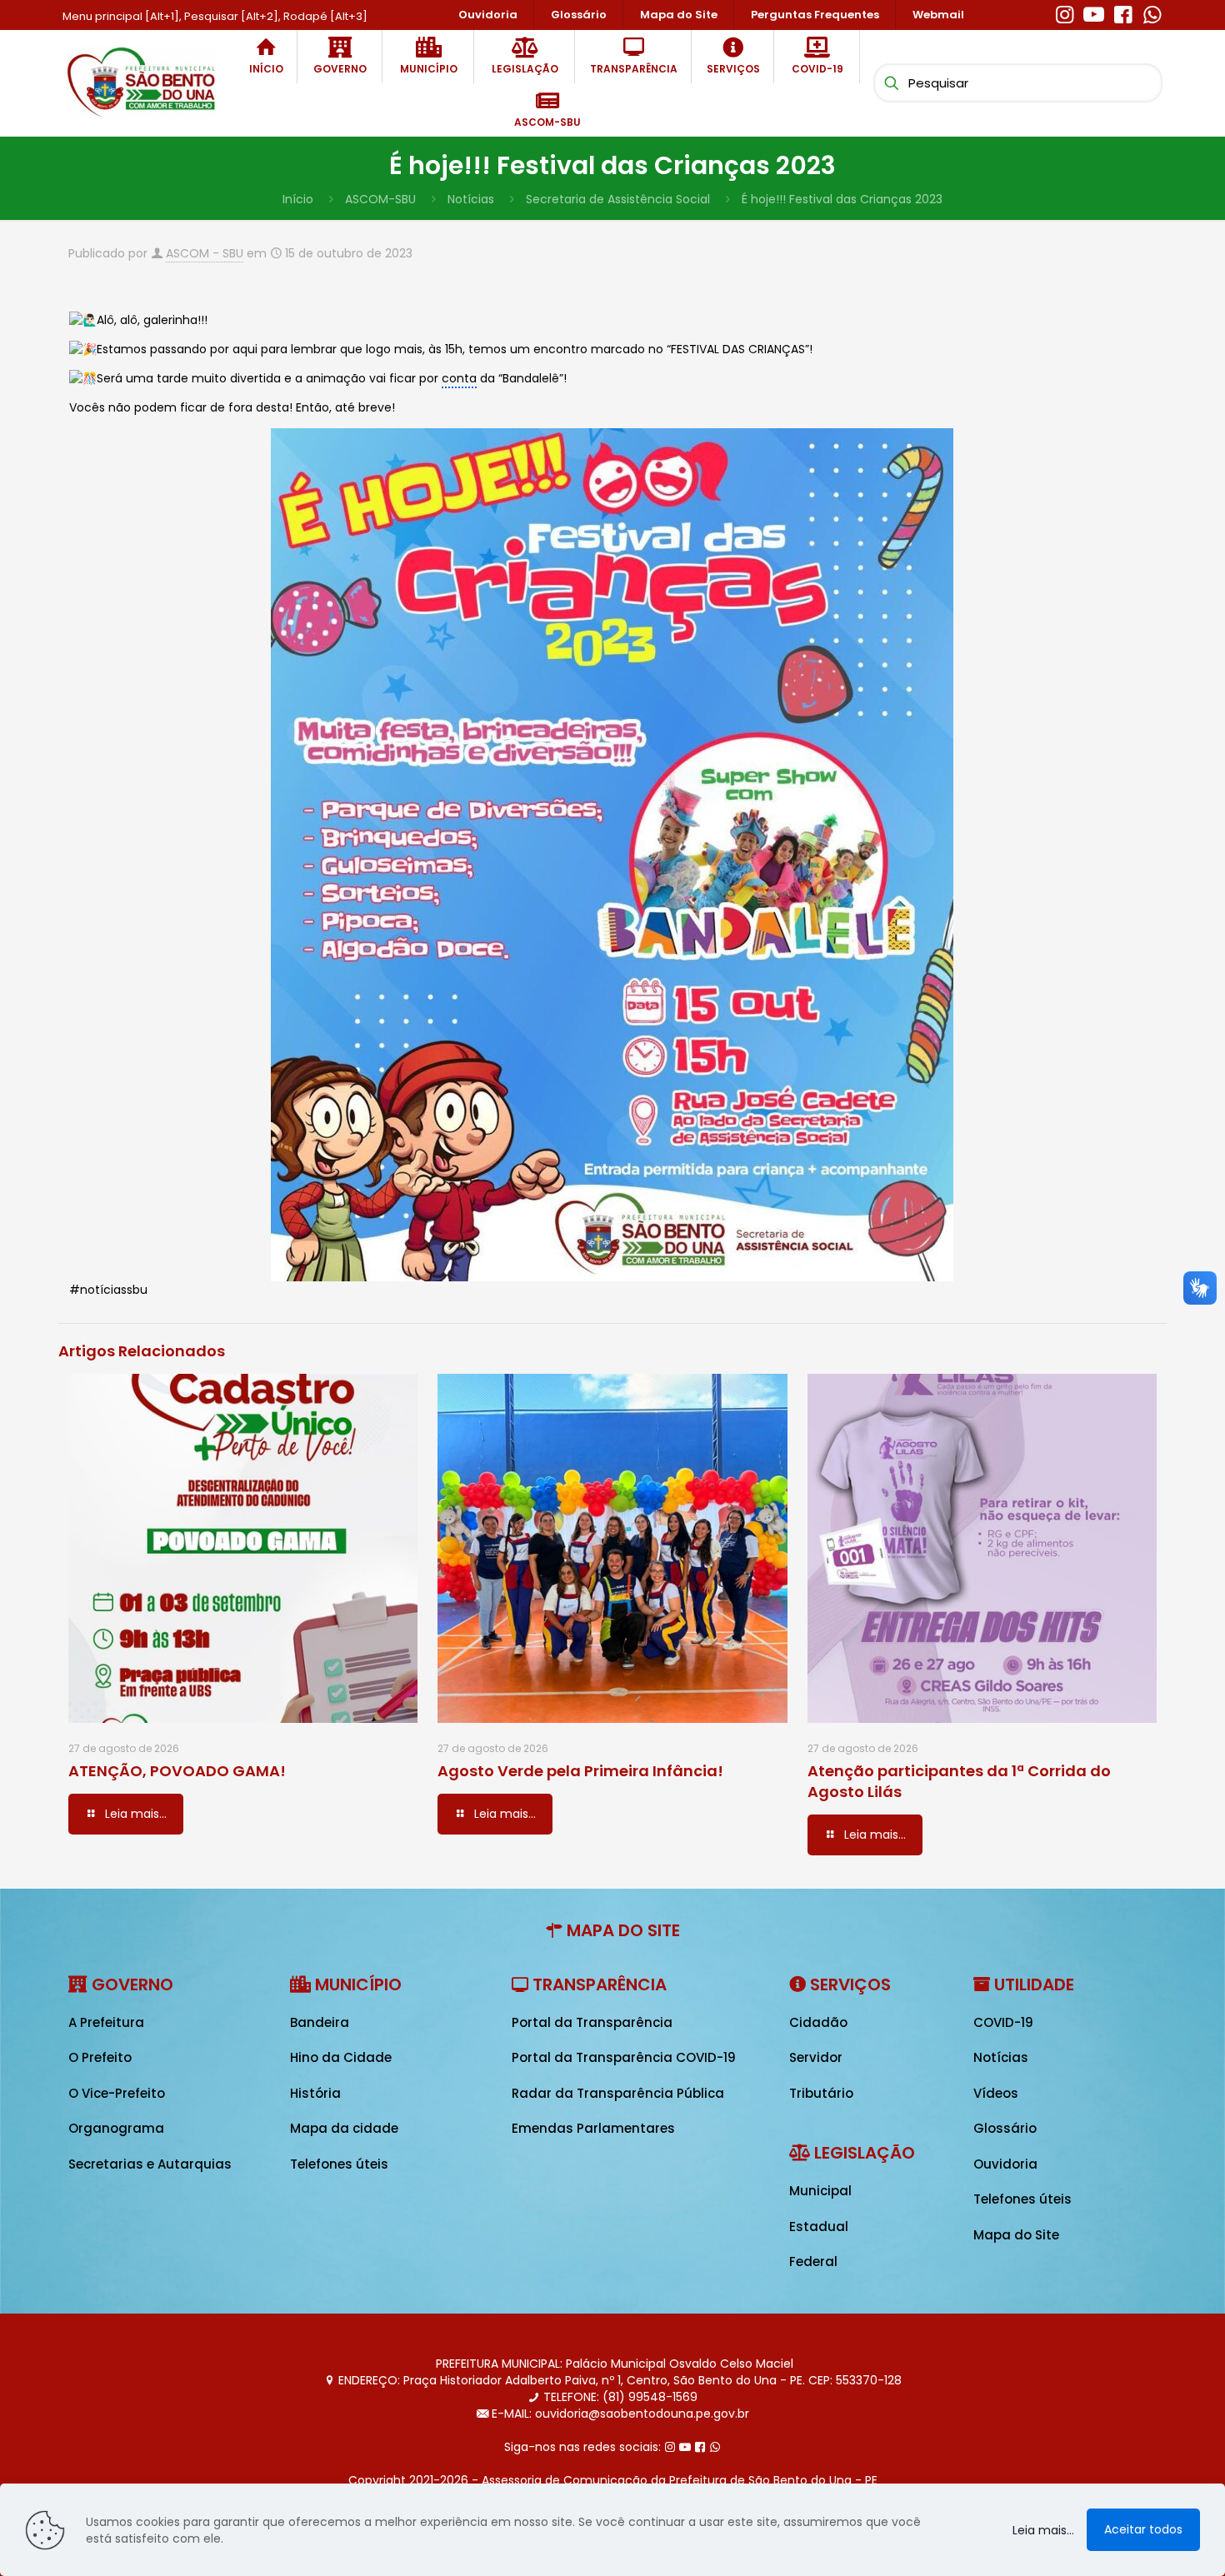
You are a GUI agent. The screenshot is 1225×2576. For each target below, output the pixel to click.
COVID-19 (1003, 2022)
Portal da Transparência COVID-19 (624, 2057)
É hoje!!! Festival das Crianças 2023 (842, 199)
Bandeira (320, 2022)
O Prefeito (100, 2057)
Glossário (1005, 2128)
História (315, 2093)
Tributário (821, 2093)
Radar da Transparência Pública (618, 2093)
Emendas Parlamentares (593, 2128)
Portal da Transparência (592, 2022)
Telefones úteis (339, 2164)
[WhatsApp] (1152, 12)
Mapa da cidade (344, 2128)
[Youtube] (1094, 12)
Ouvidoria (1005, 2164)
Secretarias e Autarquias (150, 2164)
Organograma (116, 2128)
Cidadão (818, 2022)
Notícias (471, 199)
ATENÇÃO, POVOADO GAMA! (177, 1771)
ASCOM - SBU (205, 253)
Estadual (819, 2227)
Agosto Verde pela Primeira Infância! (580, 1771)
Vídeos (996, 2093)
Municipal (820, 2191)
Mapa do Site (1016, 2235)
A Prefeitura (106, 2022)
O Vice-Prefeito (117, 2093)
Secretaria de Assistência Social (618, 199)
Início (298, 199)
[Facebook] (1123, 12)
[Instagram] (1065, 12)
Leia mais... (1043, 2530)
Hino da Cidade (341, 2057)
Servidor (816, 2057)
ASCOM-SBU (380, 199)
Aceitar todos (1143, 2529)
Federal (813, 2261)
